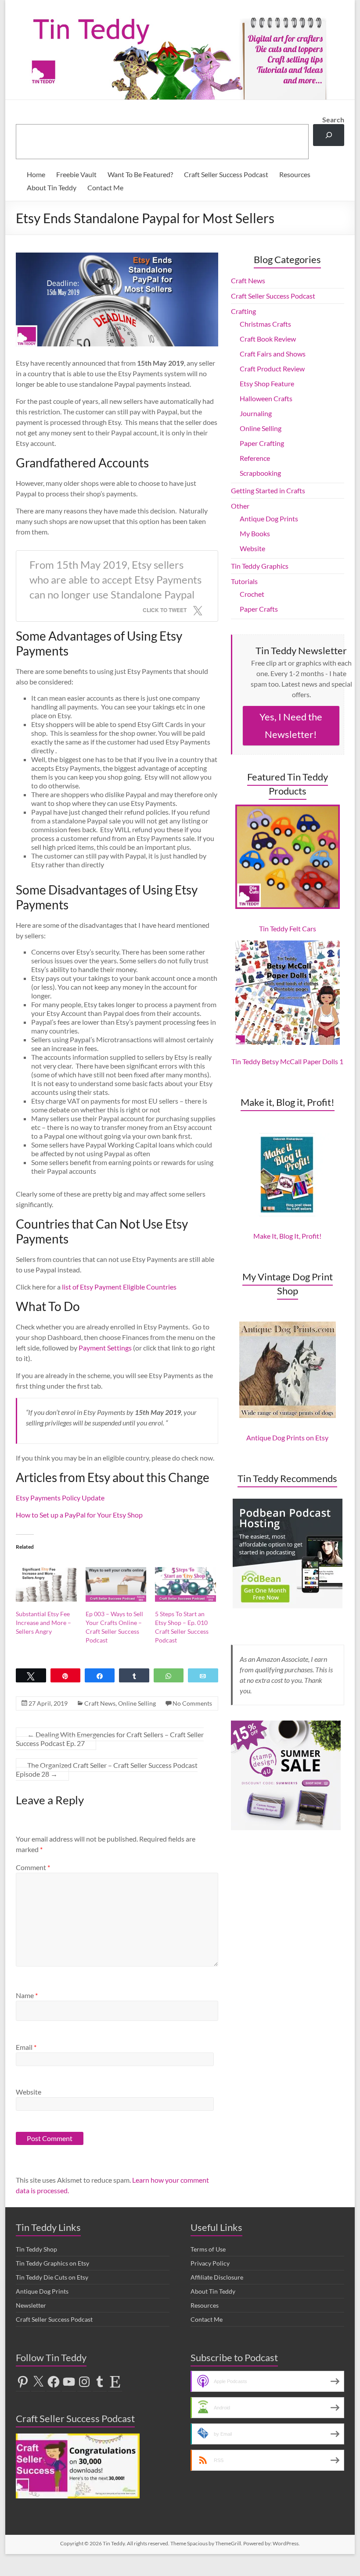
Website (29, 2092)
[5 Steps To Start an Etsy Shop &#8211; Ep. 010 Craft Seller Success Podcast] (185, 1584)
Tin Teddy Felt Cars (288, 928)
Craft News (100, 1703)
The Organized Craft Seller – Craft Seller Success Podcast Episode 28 (107, 1769)
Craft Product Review (272, 369)
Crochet (252, 594)
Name (27, 1995)
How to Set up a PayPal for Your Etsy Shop (79, 1515)
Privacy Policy (210, 2263)
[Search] (329, 135)
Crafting (243, 311)
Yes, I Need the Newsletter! (291, 725)
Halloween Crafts (266, 398)
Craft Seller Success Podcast (226, 174)
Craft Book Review (268, 339)
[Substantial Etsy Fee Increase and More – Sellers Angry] (46, 1584)
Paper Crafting (262, 443)
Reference (255, 458)
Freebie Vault (76, 174)
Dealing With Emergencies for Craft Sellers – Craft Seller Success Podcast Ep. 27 (110, 1739)
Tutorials (244, 581)
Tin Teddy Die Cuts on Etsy (52, 2277)
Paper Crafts (259, 609)
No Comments (192, 1703)
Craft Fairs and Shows (273, 354)
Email (26, 2047)
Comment (33, 1867)
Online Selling (137, 1703)
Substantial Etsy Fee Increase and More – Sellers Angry (43, 1623)
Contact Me (105, 187)
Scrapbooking (260, 473)
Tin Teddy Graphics (260, 566)
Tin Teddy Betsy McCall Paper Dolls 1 (287, 1061)
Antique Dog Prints (269, 518)
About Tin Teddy (52, 187)
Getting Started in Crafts (268, 490)
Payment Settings (105, 1348)
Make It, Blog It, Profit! (287, 1236)
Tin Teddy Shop (36, 2249)
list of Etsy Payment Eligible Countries (119, 1287)
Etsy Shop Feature (267, 383)
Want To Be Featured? (140, 174)
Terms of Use (208, 2249)
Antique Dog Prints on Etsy (287, 1438)
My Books (255, 533)
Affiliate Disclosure (217, 2277)
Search (333, 119)
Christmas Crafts (265, 324)
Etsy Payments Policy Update (60, 1498)
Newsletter (31, 2305)
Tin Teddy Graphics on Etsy (52, 2263)
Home (36, 174)
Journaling (256, 413)
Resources (295, 174)
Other (240, 506)
